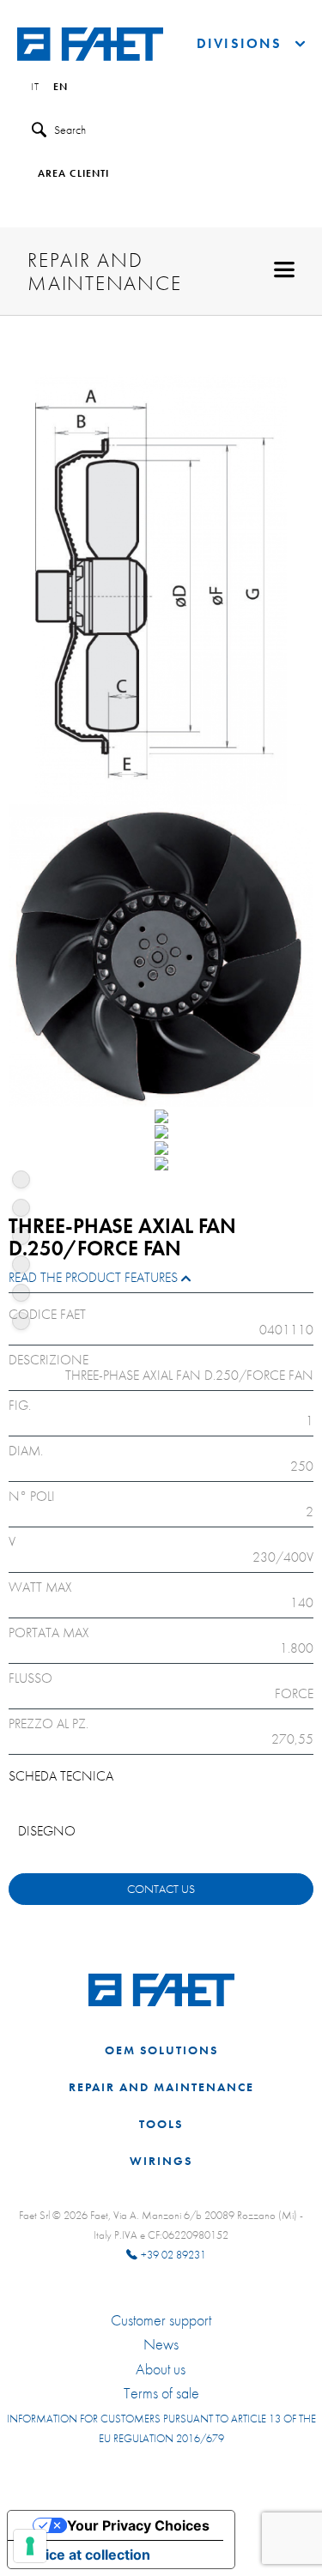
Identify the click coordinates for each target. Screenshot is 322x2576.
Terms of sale (161, 2393)
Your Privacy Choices (138, 2525)
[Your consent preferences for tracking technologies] (30, 2546)
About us (161, 2369)
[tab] (161, 1282)
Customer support (161, 2320)
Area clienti (73, 174)
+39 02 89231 (173, 2255)
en (61, 88)
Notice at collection (86, 2555)
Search (70, 130)
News (161, 2344)
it (35, 88)
